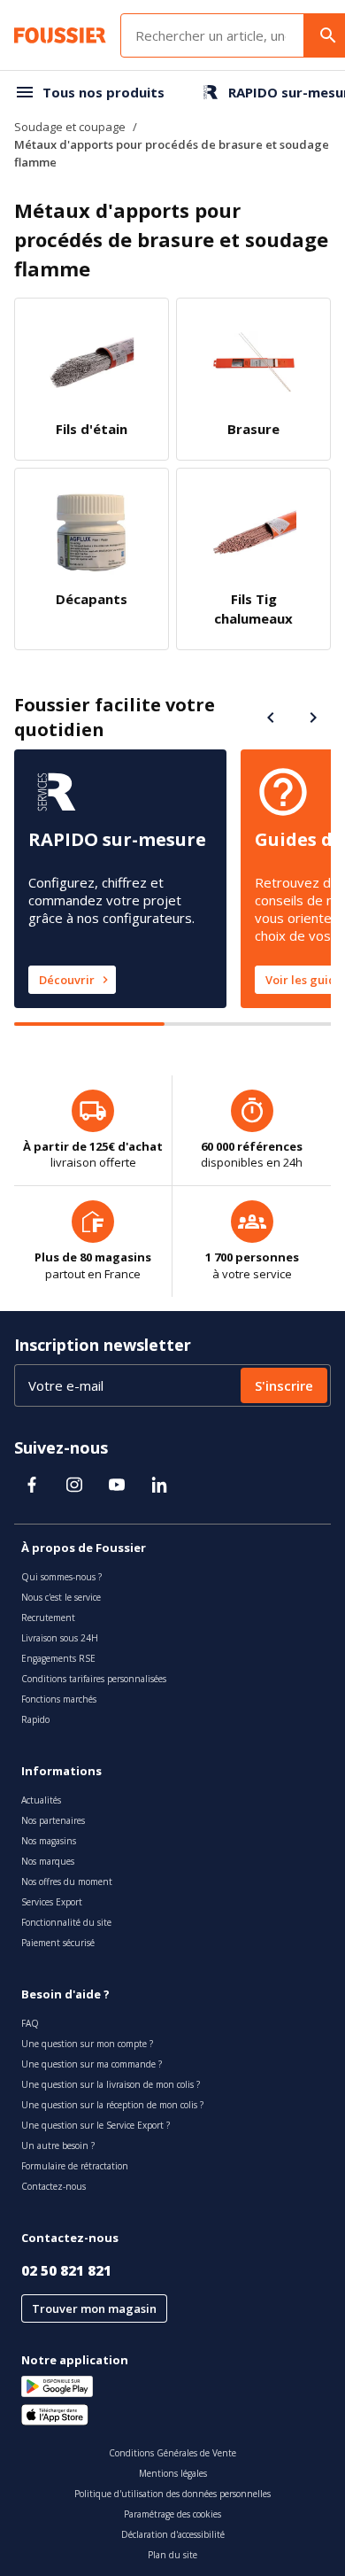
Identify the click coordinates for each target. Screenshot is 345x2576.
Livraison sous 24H (60, 1638)
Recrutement (48, 1618)
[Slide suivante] (313, 718)
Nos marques (48, 1861)
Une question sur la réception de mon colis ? (112, 2105)
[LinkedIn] (159, 1485)
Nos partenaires (53, 1820)
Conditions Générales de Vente (172, 2453)
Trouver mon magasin (94, 2308)
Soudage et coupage (70, 127)
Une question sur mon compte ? (87, 2044)
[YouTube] (117, 1485)
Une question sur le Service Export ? (96, 2125)
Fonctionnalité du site (66, 1922)
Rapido (35, 1719)
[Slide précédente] (271, 718)
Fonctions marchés (59, 1699)
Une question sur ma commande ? (92, 2064)
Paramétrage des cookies (172, 2514)
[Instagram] (74, 1485)
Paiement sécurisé (58, 1943)
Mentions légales (173, 2473)
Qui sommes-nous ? (61, 1577)
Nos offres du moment (67, 1882)
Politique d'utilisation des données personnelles (172, 2494)
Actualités (41, 1800)
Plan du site (172, 2555)
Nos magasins (49, 1841)
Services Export (52, 1902)
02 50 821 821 (66, 2270)
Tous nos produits (103, 92)
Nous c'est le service (61, 1597)
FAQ (30, 2023)
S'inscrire (284, 1385)
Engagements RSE (58, 1658)
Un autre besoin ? (58, 2145)
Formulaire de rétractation (75, 2166)
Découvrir (67, 980)
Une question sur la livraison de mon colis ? (111, 2084)
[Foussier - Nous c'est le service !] (60, 35)
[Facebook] (32, 1485)
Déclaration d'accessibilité (173, 2534)
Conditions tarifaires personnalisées (94, 1679)
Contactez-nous (54, 2186)
